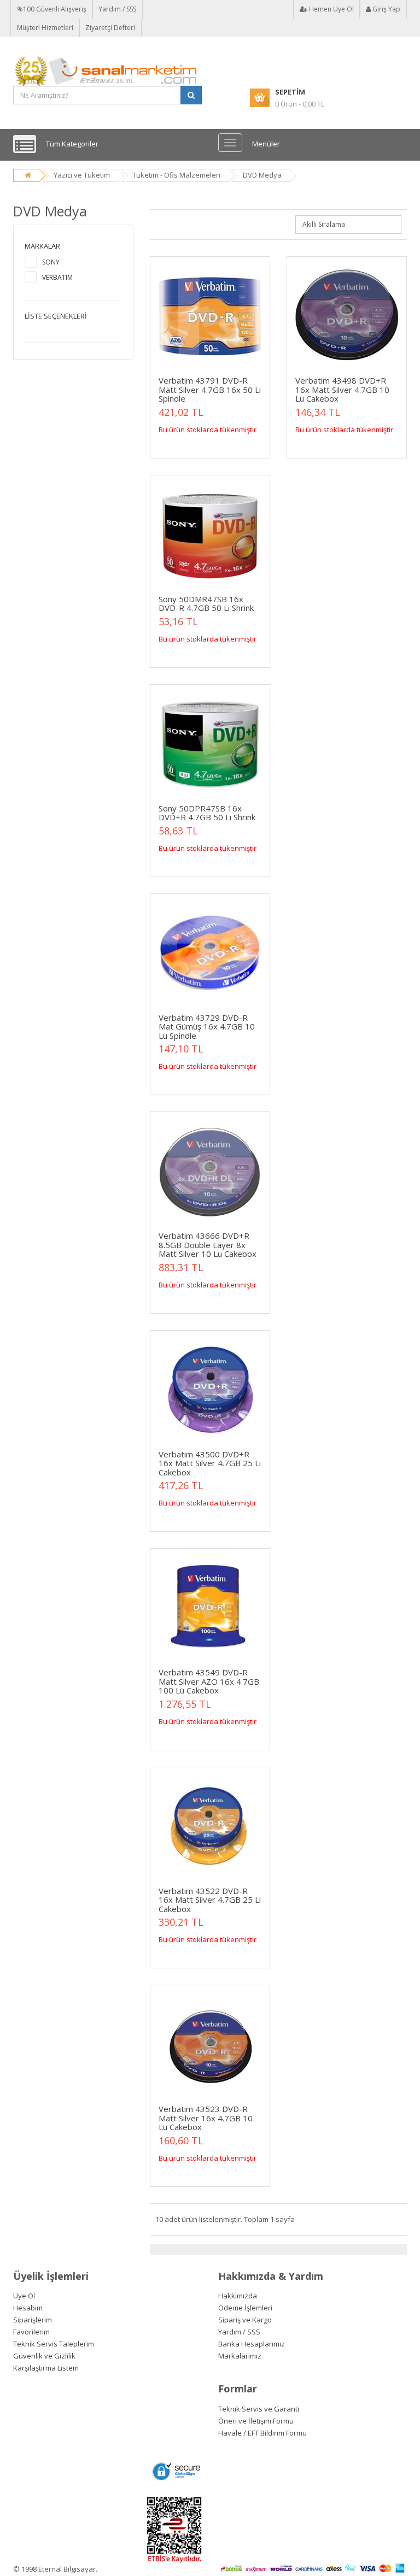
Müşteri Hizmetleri (45, 28)
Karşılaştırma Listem (46, 2368)
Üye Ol (24, 2296)
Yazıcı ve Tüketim (82, 175)
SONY (51, 262)
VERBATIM (57, 277)
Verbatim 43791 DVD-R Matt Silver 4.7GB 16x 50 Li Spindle (210, 389)
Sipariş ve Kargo (245, 2320)
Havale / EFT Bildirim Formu (262, 2433)
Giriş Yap (386, 9)
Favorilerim (31, 2332)
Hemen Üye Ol (331, 9)
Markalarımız (240, 2356)
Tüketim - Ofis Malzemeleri (176, 175)
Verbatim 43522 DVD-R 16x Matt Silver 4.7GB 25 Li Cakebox (210, 1900)
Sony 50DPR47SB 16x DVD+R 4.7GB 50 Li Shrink (207, 813)
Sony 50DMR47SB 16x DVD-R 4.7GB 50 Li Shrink (206, 604)
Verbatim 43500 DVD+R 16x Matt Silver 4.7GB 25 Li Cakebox (210, 1463)
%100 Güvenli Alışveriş (52, 9)
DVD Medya (262, 175)
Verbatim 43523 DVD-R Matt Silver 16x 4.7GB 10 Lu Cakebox (206, 2118)
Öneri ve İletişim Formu (256, 2421)
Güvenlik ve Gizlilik (44, 2356)
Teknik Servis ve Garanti (259, 2409)
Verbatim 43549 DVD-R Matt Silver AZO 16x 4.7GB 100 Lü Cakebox (209, 1681)
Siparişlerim (33, 2320)
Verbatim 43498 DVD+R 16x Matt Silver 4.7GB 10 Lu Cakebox (342, 389)
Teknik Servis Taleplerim (54, 2344)
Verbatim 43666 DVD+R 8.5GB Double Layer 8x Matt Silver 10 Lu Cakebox (208, 1245)
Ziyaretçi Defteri (110, 28)
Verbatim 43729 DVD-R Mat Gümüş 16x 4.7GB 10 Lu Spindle (207, 1027)
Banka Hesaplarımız (252, 2344)
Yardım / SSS (117, 9)
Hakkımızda (238, 2296)
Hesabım (28, 2308)
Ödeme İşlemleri (245, 2308)
